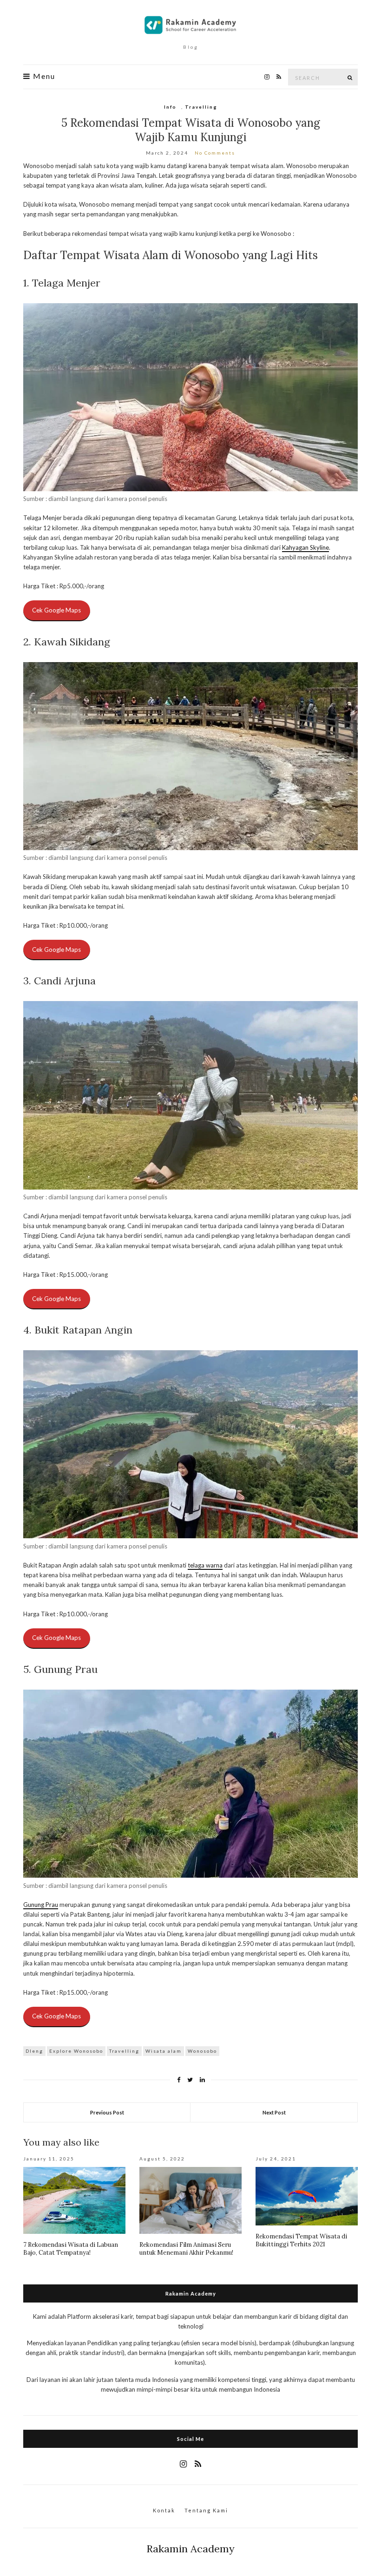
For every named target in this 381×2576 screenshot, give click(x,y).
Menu (43, 76)
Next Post (274, 2112)
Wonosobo (202, 2051)
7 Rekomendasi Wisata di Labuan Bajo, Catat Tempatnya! (71, 2249)
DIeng (34, 2051)
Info (170, 107)
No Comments (215, 153)
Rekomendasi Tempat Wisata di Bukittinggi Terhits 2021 (301, 2240)
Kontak (164, 2510)
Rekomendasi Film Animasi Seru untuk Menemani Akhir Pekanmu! (186, 2249)
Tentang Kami (206, 2510)
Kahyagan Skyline (305, 547)
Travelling (201, 107)
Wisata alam (164, 2051)
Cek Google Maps (56, 610)
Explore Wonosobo (76, 2051)
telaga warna (205, 1565)
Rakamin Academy (190, 2549)
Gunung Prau (41, 1905)
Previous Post (107, 2112)
